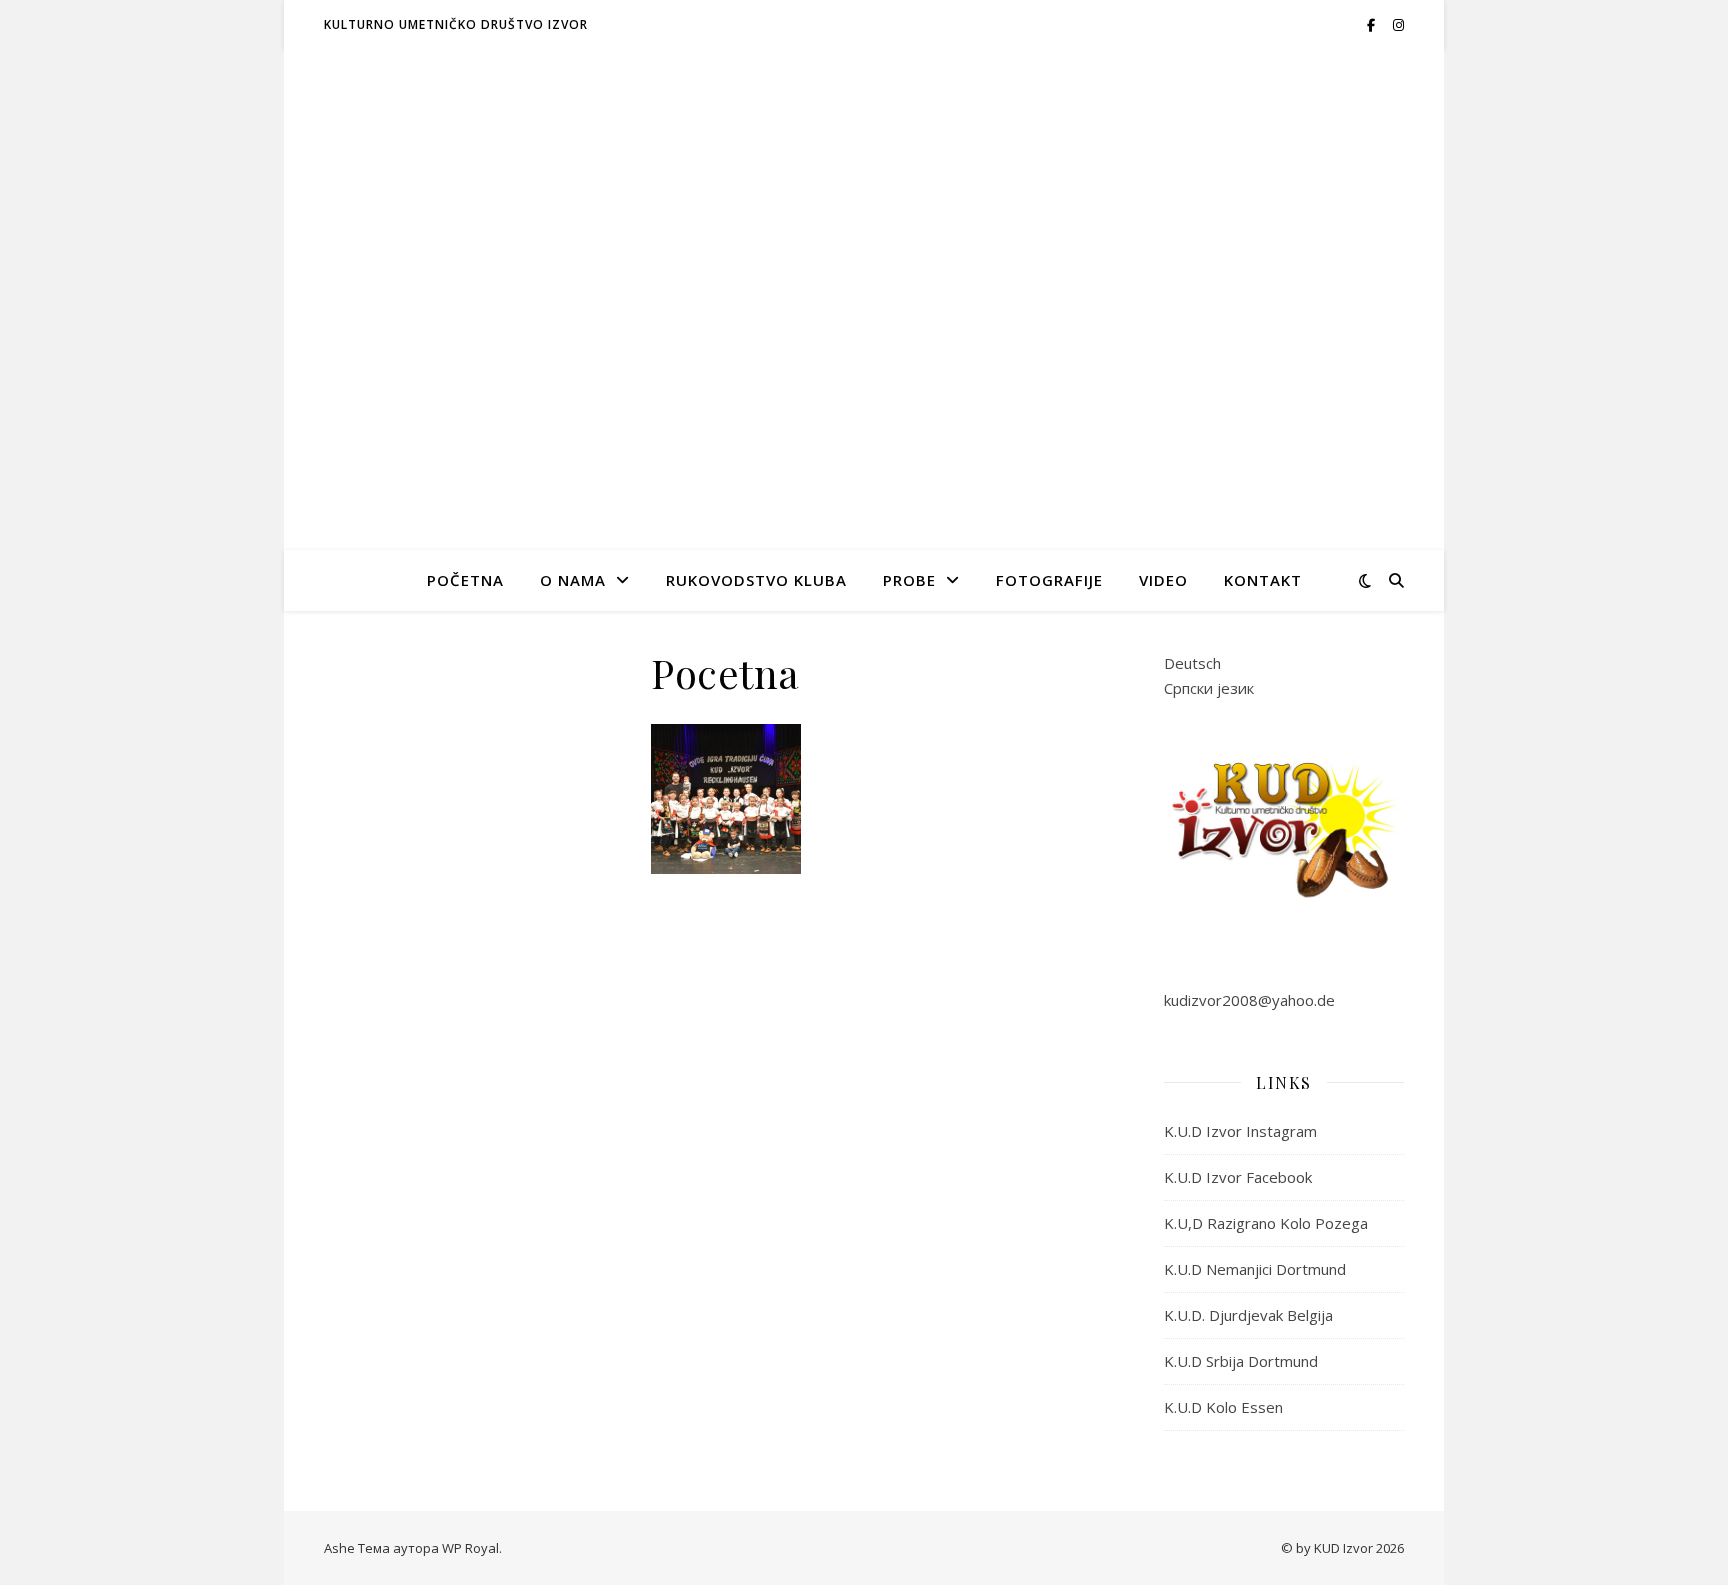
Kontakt (1263, 580)
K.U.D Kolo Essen (1223, 1407)
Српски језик (1209, 688)
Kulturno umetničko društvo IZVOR (456, 24)
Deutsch (1192, 663)
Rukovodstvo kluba (756, 580)
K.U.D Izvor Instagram (1240, 1131)
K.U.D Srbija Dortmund (1241, 1361)
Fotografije (1049, 580)
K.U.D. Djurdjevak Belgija (1248, 1315)
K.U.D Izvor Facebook (1238, 1177)
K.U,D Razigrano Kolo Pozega (1266, 1223)
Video (1163, 580)
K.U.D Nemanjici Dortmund (1255, 1269)
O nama (573, 580)
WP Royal (470, 1548)
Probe (909, 580)
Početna (465, 580)
